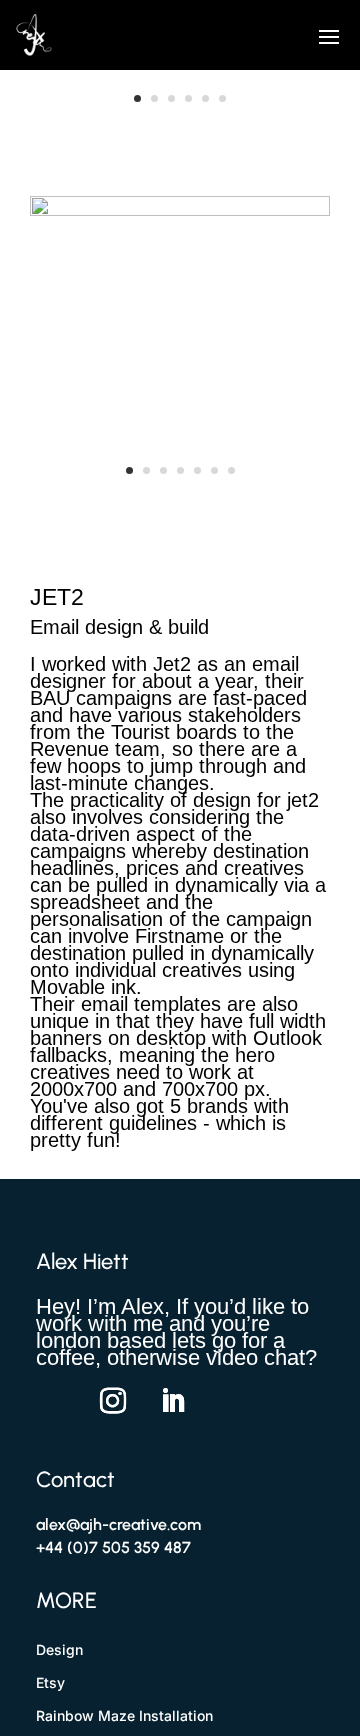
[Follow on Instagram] (113, 1401)
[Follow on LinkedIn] (173, 1401)
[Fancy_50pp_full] (180, 114)
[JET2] (180, 495)
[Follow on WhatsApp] (53, 1401)
